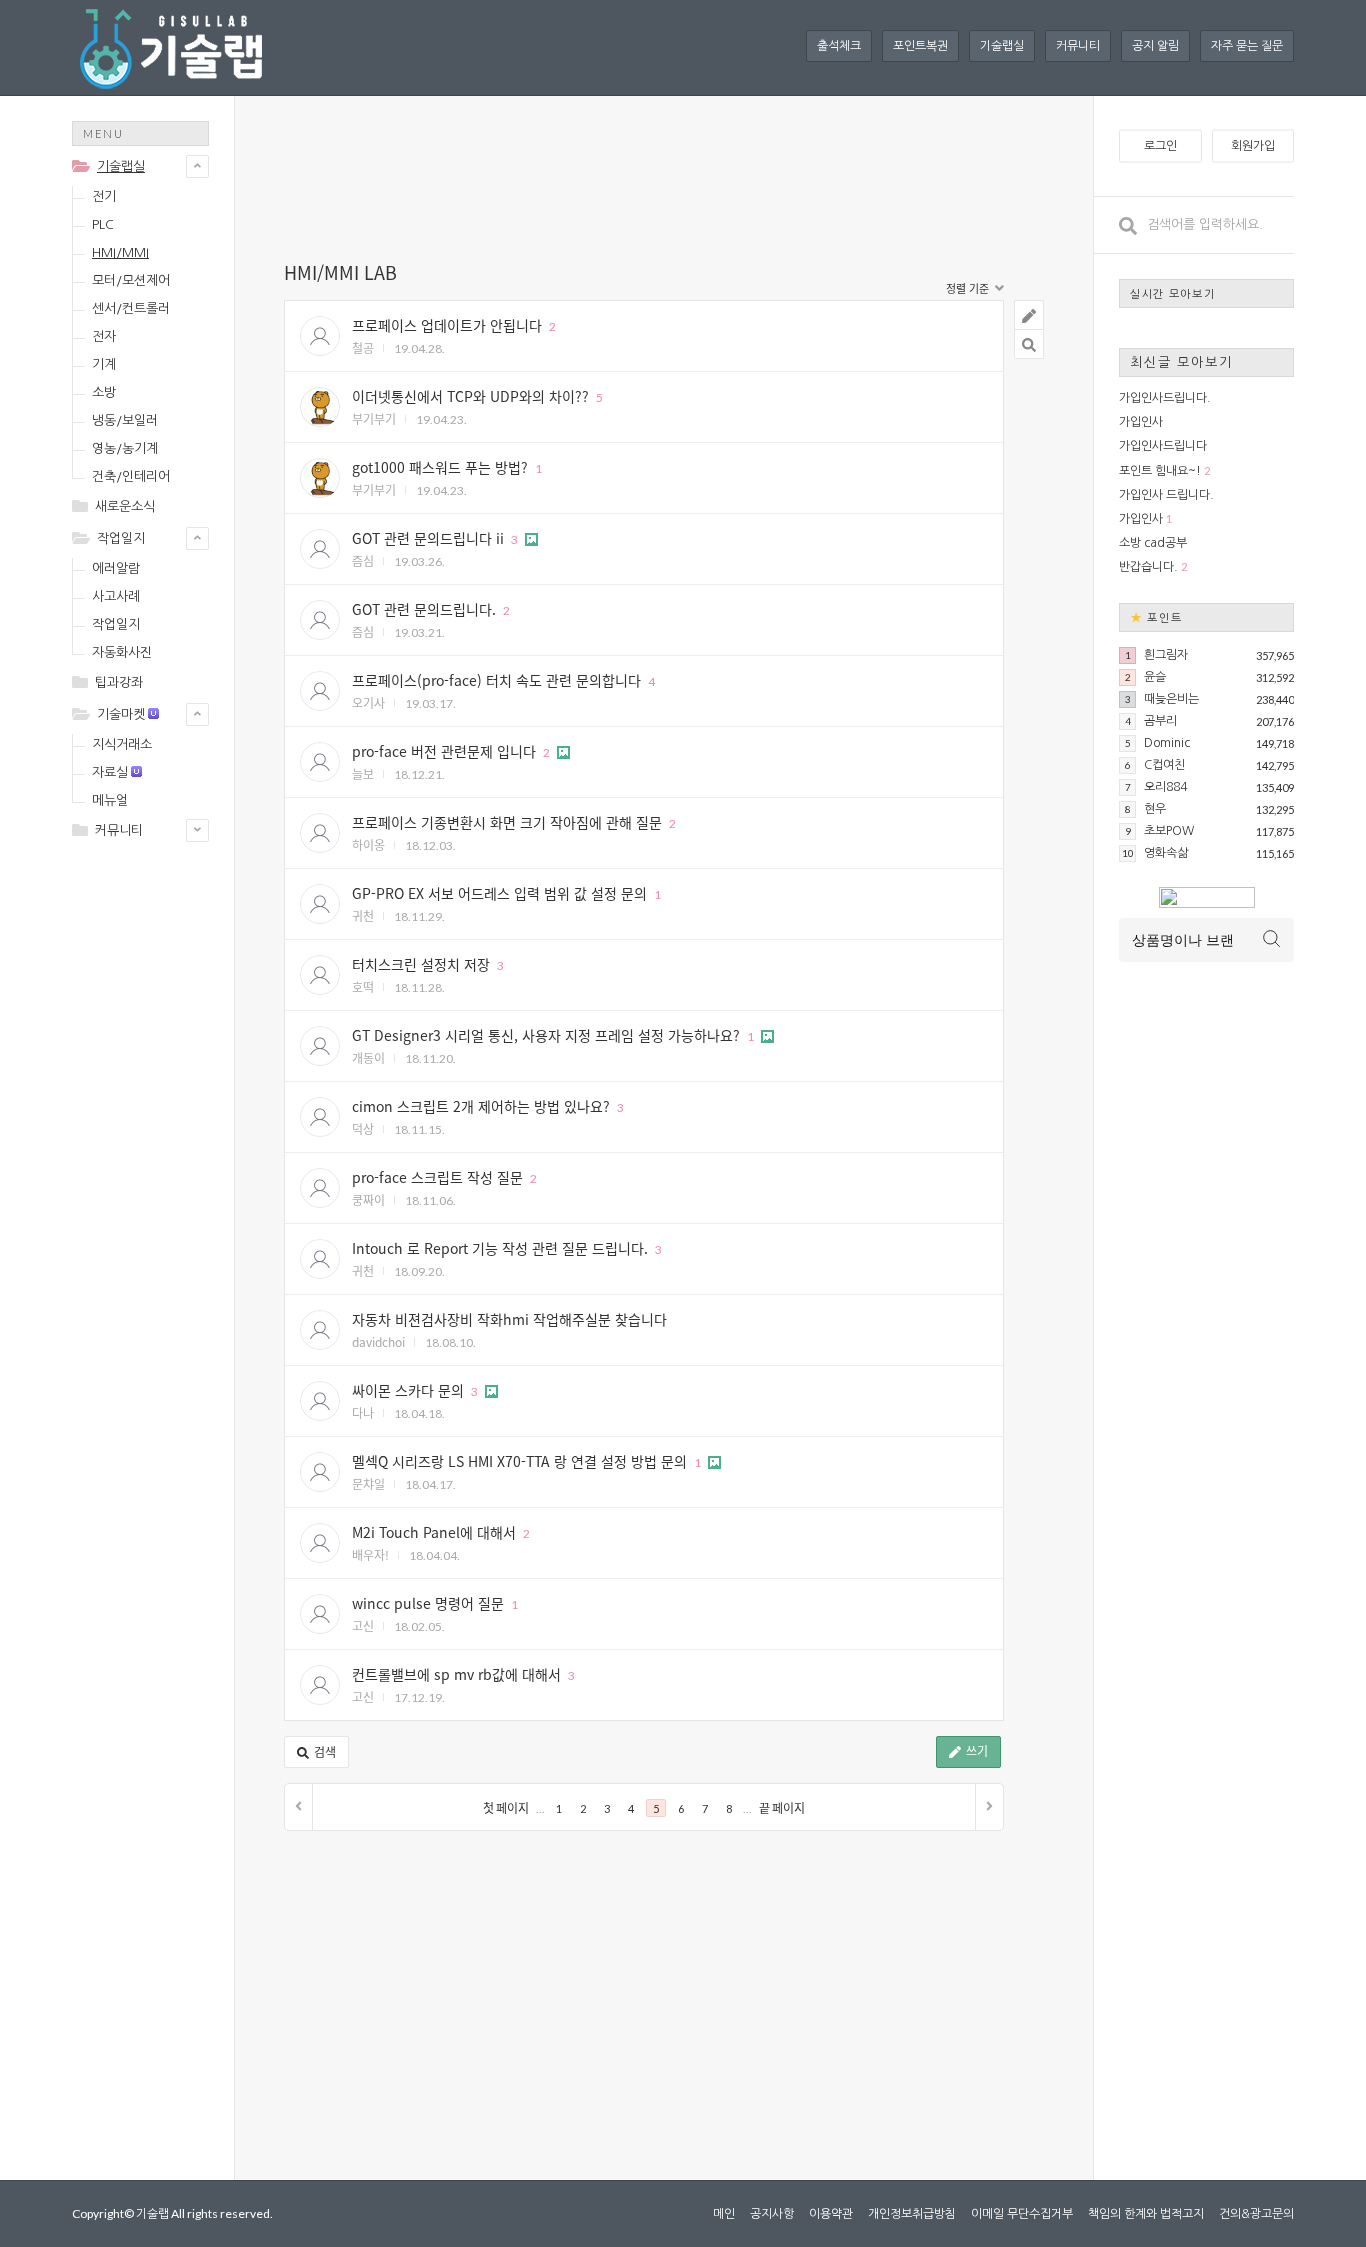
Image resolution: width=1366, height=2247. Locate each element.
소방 (104, 392)
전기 (104, 196)
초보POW (1169, 831)
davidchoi (378, 1341)
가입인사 (1141, 422)
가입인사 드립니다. (1166, 495)
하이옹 (368, 844)
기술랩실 (1002, 46)
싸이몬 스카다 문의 (408, 1390)
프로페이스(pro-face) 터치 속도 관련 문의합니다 (496, 680)
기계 (104, 364)
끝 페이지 (782, 1808)
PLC (103, 224)
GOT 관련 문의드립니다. (424, 609)
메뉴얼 (110, 800)
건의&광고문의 (1256, 2214)
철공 (363, 347)
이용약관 (831, 2214)
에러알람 (116, 568)
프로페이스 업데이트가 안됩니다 (447, 325)
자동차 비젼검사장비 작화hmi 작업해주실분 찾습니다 (509, 1319)
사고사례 (116, 596)
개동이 (368, 1057)
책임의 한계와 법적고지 (1146, 2214)
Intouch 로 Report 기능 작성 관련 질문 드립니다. (500, 1248)
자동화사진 (122, 652)
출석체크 (839, 46)
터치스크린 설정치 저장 (421, 964)
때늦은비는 (1171, 699)
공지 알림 (1155, 46)
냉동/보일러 (125, 420)
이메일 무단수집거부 (1022, 2214)
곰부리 (1160, 721)
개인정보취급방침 (912, 2214)
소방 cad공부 (1153, 543)
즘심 (363, 560)
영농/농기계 (125, 448)
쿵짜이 (368, 1199)
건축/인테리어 (131, 476)
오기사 (368, 702)
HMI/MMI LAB (340, 272)
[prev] (299, 1807)
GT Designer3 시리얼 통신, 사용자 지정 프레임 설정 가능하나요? (546, 1035)
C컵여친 (1164, 765)
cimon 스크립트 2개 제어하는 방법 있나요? (481, 1106)
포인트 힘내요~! (1160, 471)
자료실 (110, 772)
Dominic (1167, 743)
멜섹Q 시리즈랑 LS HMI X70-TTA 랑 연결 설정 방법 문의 (519, 1461)
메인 (724, 2214)
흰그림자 (1166, 655)
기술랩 (152, 2213)
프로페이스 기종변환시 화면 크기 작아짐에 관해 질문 (507, 822)
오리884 (1165, 787)
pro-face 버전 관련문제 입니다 (444, 751)
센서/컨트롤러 (131, 308)
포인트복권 (920, 46)
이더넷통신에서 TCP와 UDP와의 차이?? (470, 396)
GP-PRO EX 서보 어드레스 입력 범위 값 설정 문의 (499, 893)
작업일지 (121, 538)
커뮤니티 (1078, 46)
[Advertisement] (152, 1172)
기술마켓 (121, 714)
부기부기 (374, 418)
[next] (989, 1807)
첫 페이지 (506, 1808)
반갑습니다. (1148, 567)
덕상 (363, 1128)
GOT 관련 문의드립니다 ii (428, 538)
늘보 (363, 773)
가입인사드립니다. (1165, 398)
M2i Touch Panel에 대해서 (434, 1532)
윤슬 (1155, 677)
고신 (363, 1625)
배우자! (370, 1554)
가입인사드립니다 (1163, 446)
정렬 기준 (969, 288)
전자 (104, 336)
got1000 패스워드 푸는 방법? (440, 467)
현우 (1155, 809)
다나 (363, 1412)
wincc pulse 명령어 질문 (428, 1603)
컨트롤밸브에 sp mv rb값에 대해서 (456, 1674)
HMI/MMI (120, 252)
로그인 (1160, 146)
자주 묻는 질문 (1247, 46)
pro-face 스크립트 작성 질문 (437, 1177)
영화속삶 (1166, 853)
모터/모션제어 (131, 280)
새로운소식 (125, 506)
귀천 (363, 915)
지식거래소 (122, 744)
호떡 (363, 986)
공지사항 (772, 2214)
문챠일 (368, 1483)
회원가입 (1253, 146)
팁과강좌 (119, 682)
